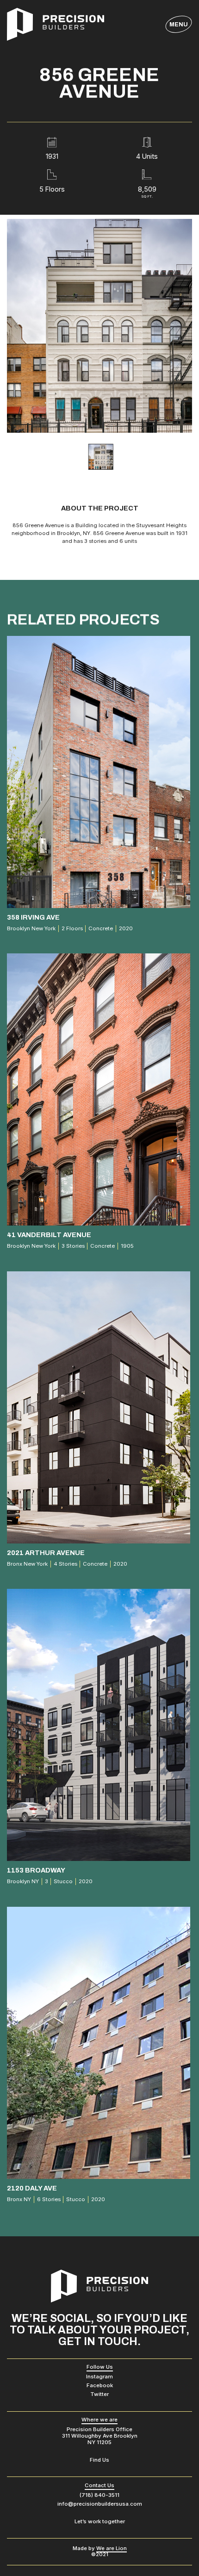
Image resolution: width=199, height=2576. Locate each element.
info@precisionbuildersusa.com (100, 2504)
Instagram (99, 2377)
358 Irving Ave (33, 917)
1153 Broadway (36, 1870)
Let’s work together (100, 2521)
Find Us (99, 2460)
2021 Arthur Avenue (46, 1552)
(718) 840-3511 (99, 2495)
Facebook (100, 2385)
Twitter (99, 2394)
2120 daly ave (32, 2188)
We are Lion (112, 2548)
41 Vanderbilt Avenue (49, 1235)
